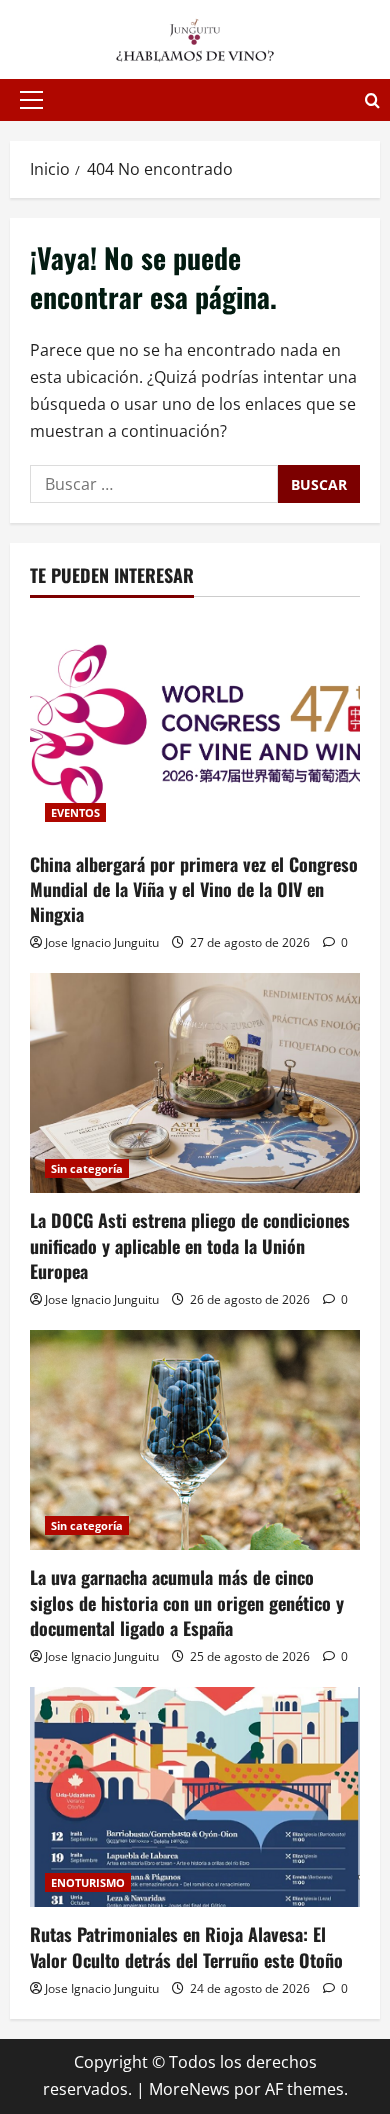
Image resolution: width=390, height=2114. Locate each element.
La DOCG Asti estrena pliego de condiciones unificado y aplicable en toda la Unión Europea (190, 1245)
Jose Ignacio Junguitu (102, 942)
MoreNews (189, 2089)
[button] (31, 100)
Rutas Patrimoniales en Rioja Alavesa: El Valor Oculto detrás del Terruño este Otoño (186, 1946)
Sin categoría (87, 1168)
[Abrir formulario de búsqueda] (372, 100)
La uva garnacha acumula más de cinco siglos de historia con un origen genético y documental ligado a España (187, 1602)
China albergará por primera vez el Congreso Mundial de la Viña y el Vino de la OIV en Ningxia (194, 889)
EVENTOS (75, 812)
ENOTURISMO (88, 1882)
